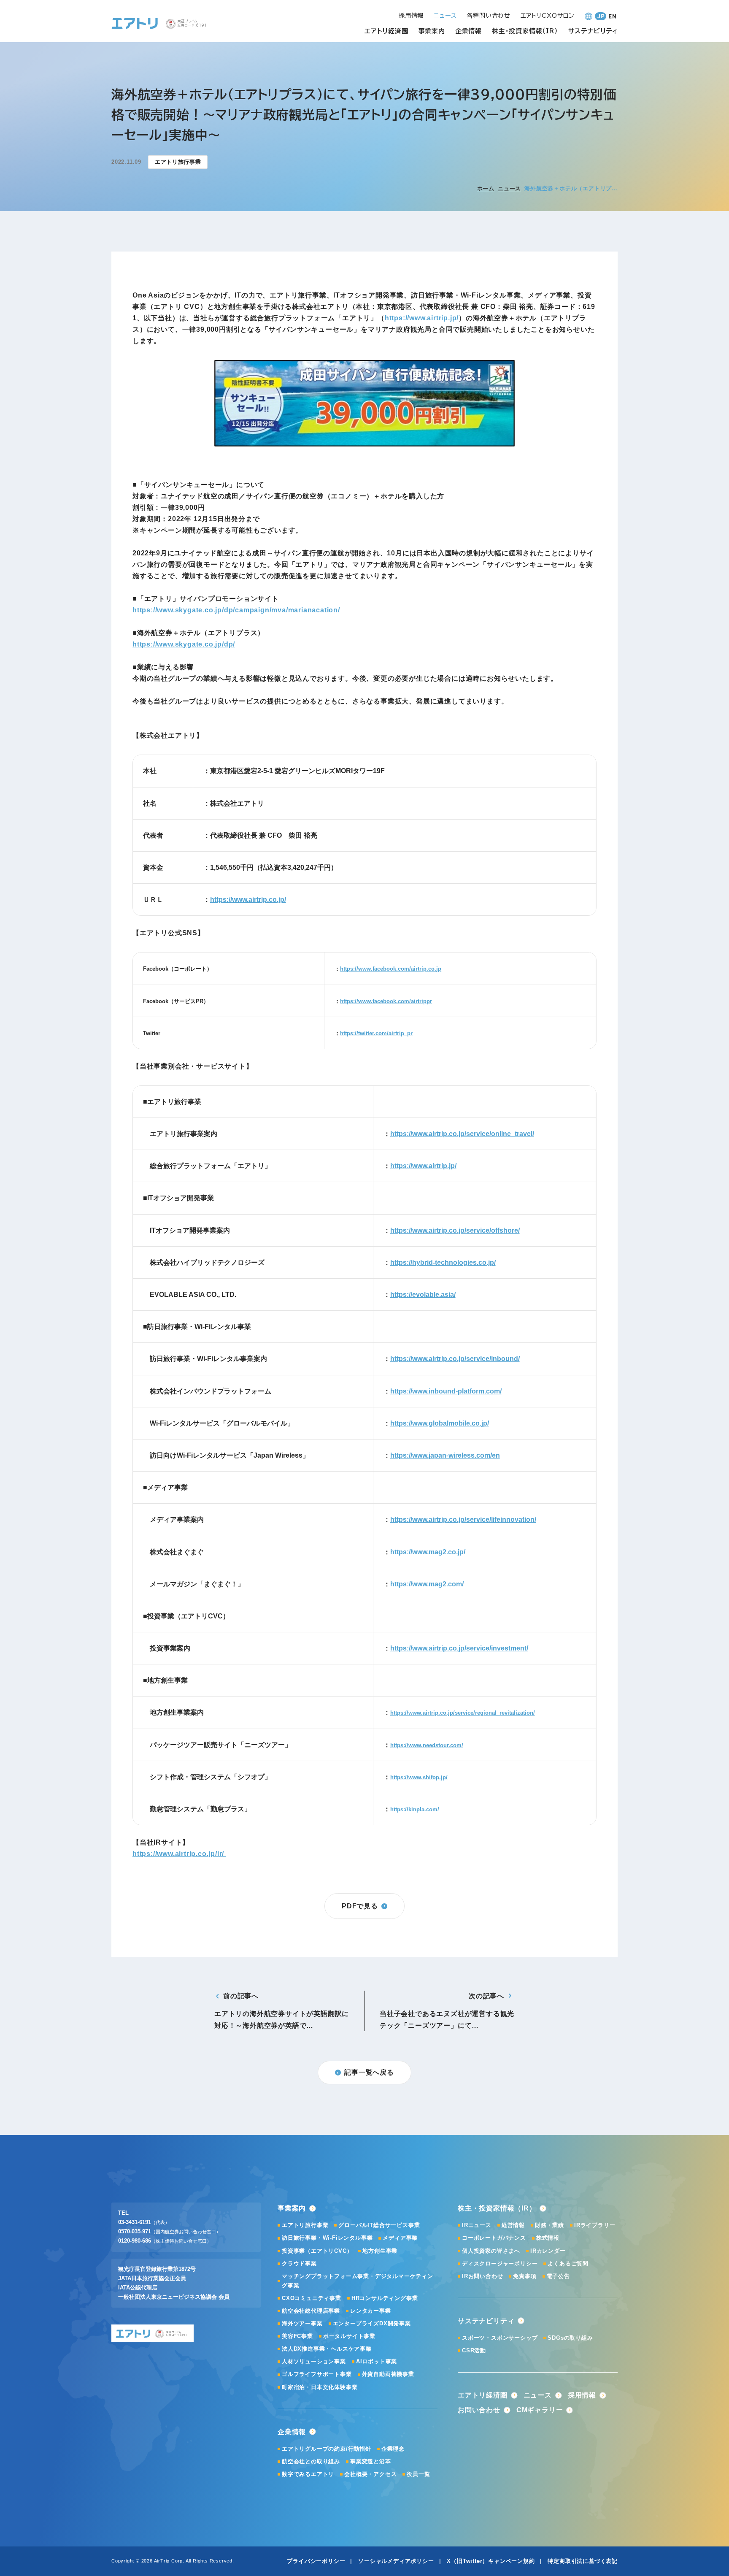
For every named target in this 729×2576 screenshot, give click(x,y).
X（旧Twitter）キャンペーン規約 (491, 2561)
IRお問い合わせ (482, 2276)
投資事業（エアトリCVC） (317, 2251)
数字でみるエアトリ (308, 2474)
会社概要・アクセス (370, 2474)
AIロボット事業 (377, 2361)
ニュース (509, 188)
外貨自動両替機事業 (388, 2374)
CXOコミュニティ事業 (312, 2298)
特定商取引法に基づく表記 (583, 2561)
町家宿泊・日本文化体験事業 (320, 2387)
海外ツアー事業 (302, 2323)
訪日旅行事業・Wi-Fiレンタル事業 (327, 2238)
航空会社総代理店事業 (311, 2311)
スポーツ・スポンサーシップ (500, 2338)
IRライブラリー (595, 2225)
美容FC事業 (297, 2336)
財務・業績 (549, 2225)
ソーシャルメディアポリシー (396, 2561)
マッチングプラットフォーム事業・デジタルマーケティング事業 (358, 2281)
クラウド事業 (299, 2263)
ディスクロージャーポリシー (500, 2263)
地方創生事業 (380, 2251)
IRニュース (477, 2225)
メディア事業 (400, 2238)
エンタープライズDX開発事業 (372, 2323)
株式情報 (548, 2238)
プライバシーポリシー (316, 2561)
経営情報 (513, 2225)
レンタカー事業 (371, 2311)
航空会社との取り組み (311, 2461)
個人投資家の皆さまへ (491, 2251)
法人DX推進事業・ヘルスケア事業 (327, 2349)
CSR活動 (474, 2350)
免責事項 (525, 2276)
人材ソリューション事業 (314, 2361)
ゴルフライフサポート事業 (317, 2374)
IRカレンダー (548, 2251)
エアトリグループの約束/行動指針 (327, 2449)
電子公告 (558, 2276)
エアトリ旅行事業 (305, 2225)
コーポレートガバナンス (494, 2238)
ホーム (486, 188)
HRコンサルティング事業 (385, 2298)
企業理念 (393, 2449)
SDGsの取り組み (570, 2338)
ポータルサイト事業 (349, 2336)
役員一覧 (418, 2474)
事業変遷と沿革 (371, 2461)
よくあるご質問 (568, 2263)
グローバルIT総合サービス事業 (379, 2225)
